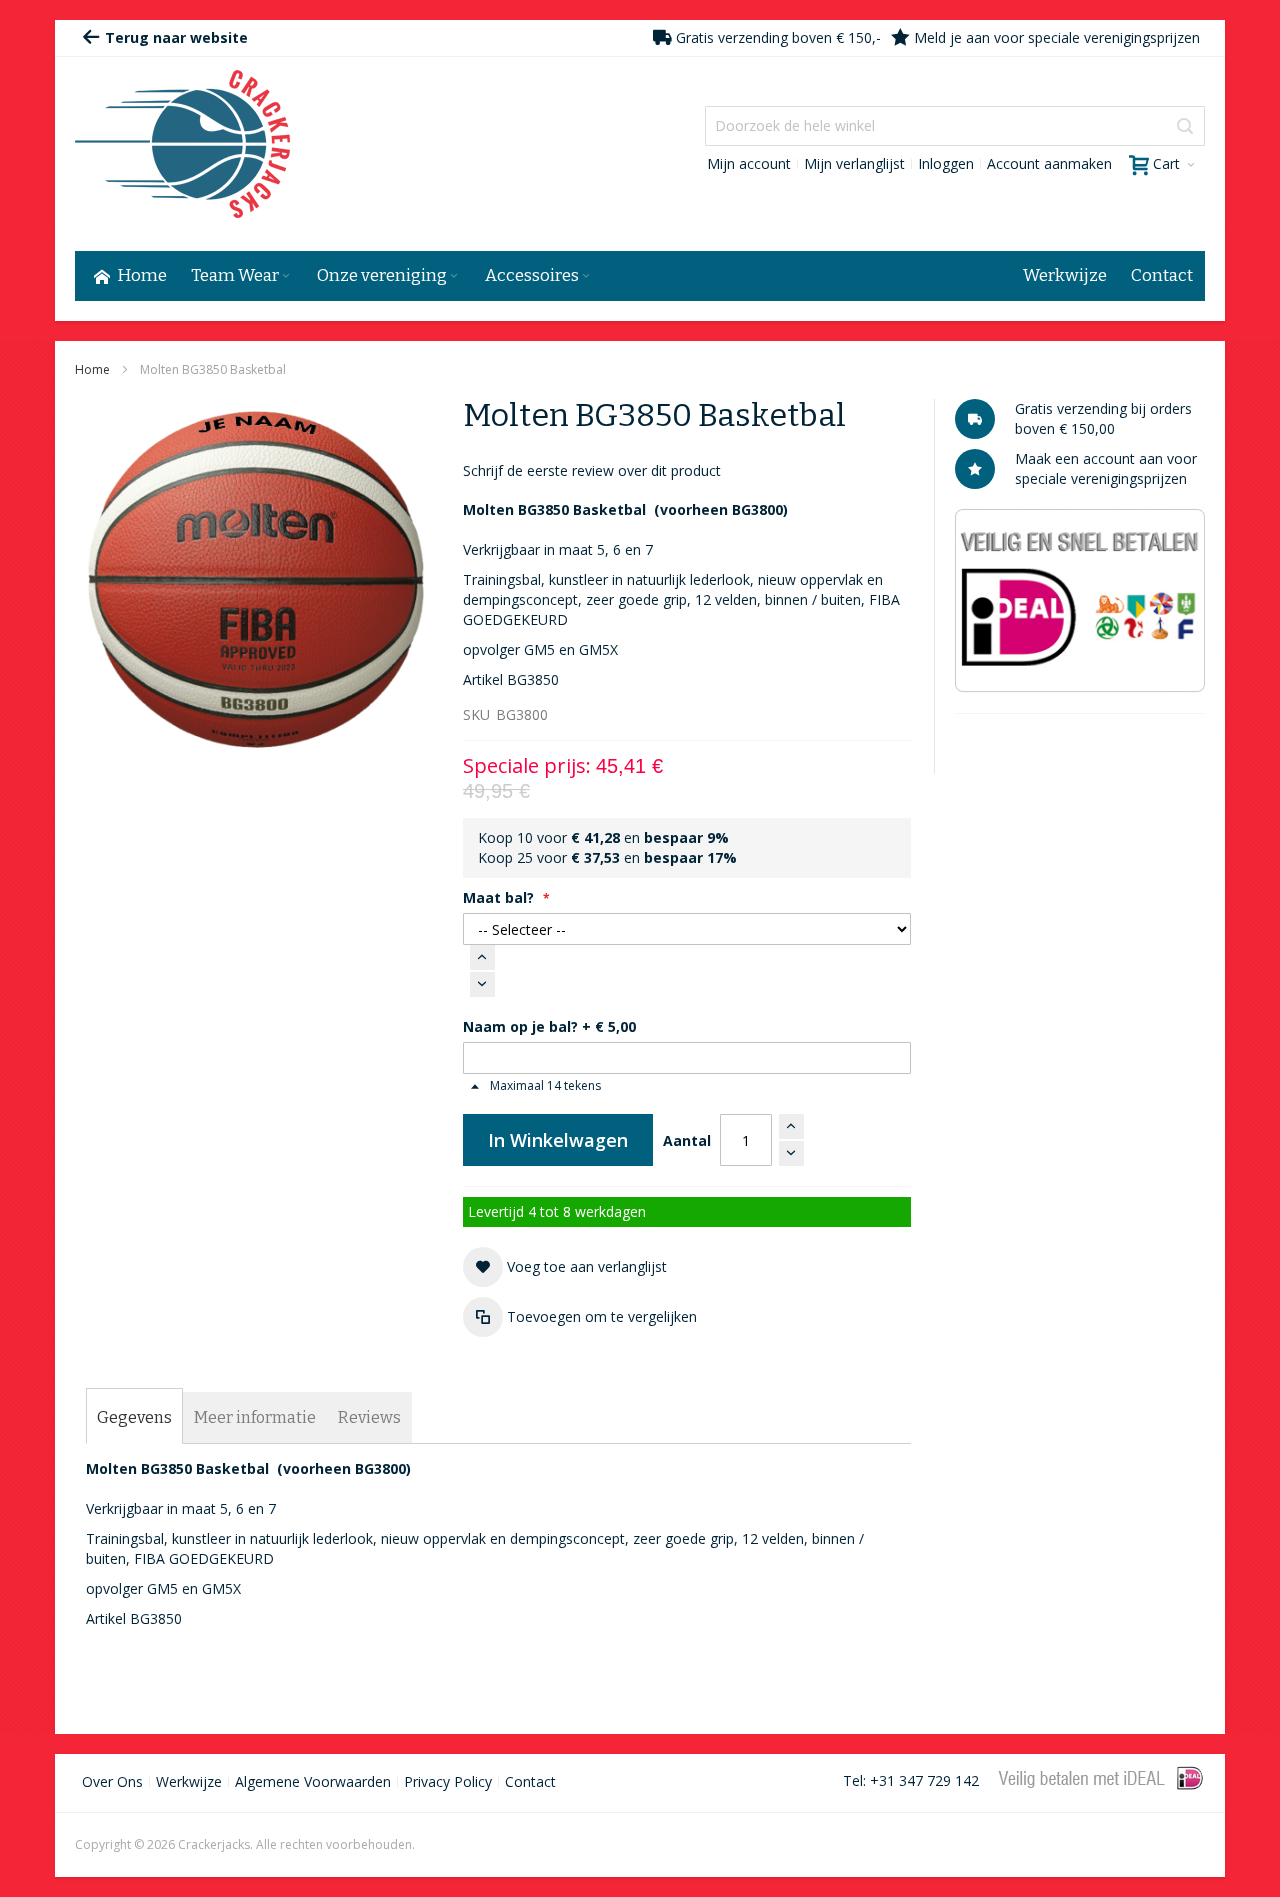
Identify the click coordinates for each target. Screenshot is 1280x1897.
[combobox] (955, 126)
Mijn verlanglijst (854, 163)
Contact (530, 1781)
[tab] (134, 1418)
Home (92, 369)
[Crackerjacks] (182, 144)
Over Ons (112, 1781)
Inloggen (946, 163)
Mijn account (749, 163)
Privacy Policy (448, 1781)
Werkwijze (189, 1781)
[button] (565, 1267)
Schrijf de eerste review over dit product (592, 470)
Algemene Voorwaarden (313, 1781)
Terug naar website (174, 37)
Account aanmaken (1049, 163)
